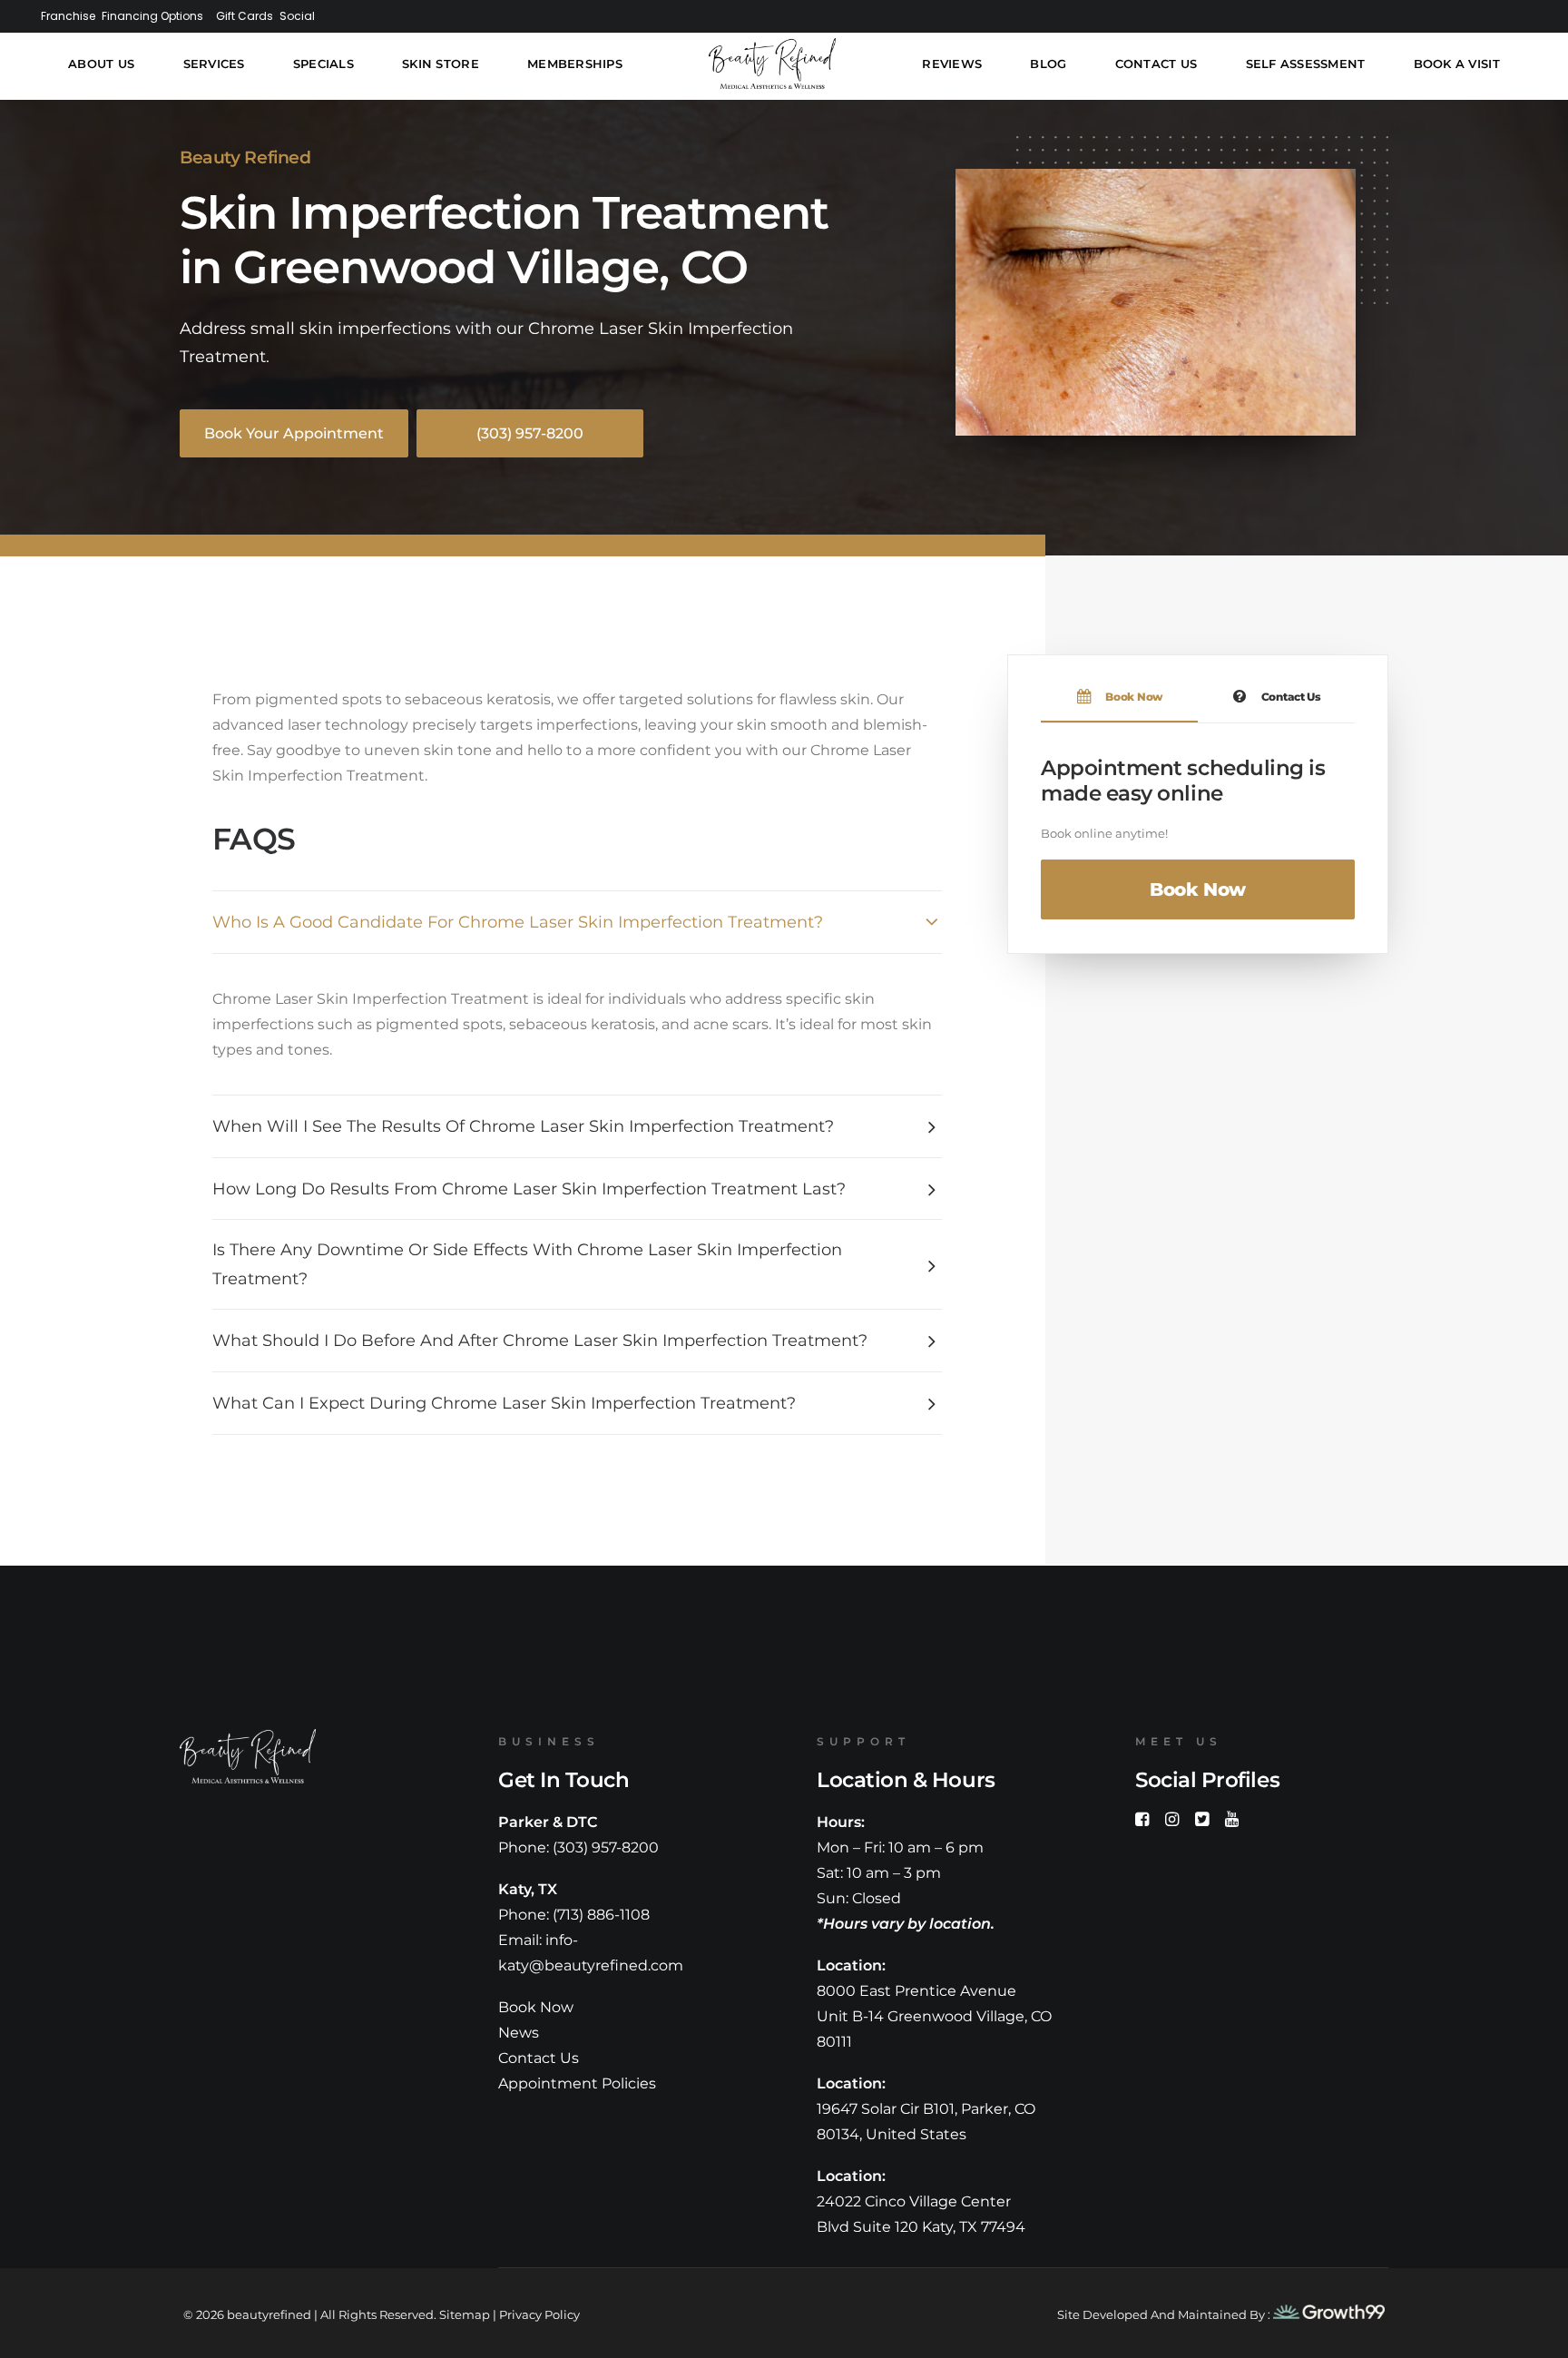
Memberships (574, 64)
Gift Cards (296, 15)
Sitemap (465, 2314)
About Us (102, 64)
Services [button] (214, 64)
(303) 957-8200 (606, 1847)
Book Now (536, 2007)
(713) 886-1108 (601, 1915)
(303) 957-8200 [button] (530, 433)
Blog (1047, 64)
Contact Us (1156, 64)
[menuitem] (72, 15)
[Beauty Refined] (771, 64)
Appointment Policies (577, 2083)
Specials (323, 64)
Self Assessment (1305, 64)
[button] (1142, 1821)
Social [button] (363, 15)
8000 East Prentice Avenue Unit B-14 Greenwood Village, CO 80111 (934, 2016)
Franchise (76, 15)
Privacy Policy (539, 2314)
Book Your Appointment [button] (294, 433)
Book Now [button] (1198, 889)
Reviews (951, 64)
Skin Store (441, 64)
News (519, 2033)
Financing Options (182, 15)
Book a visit (1456, 64)
